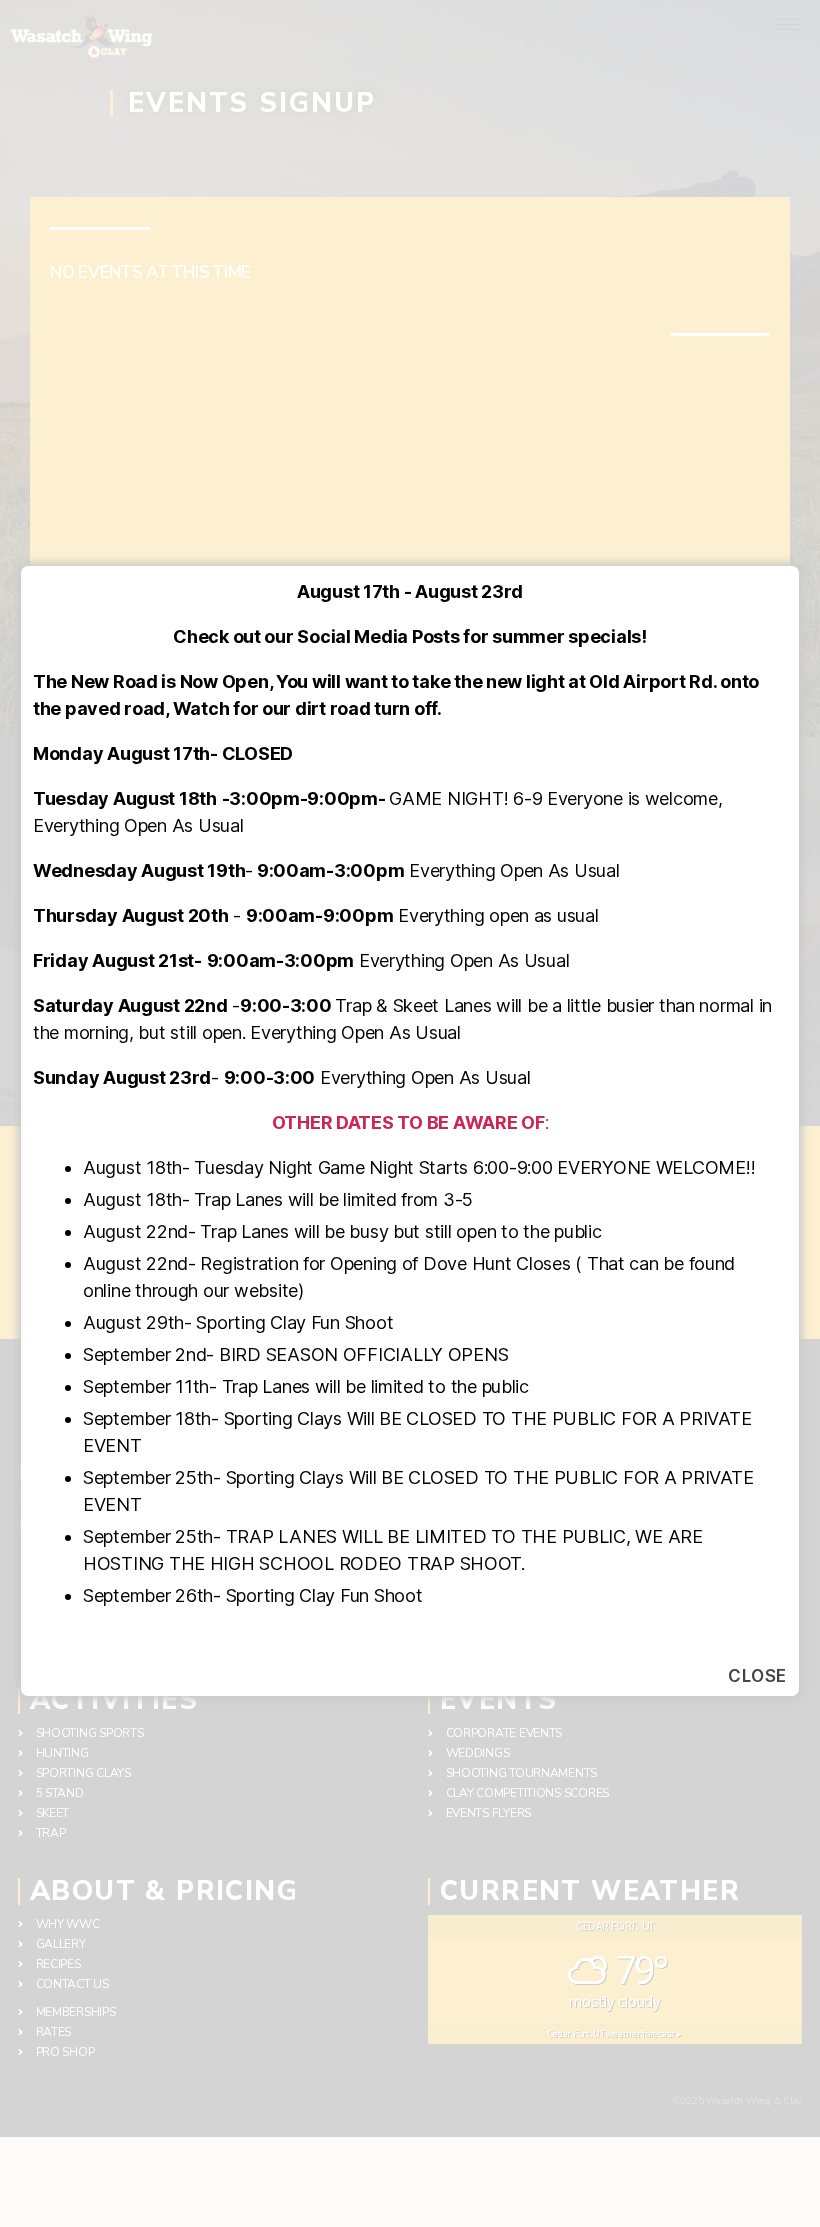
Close (757, 1676)
